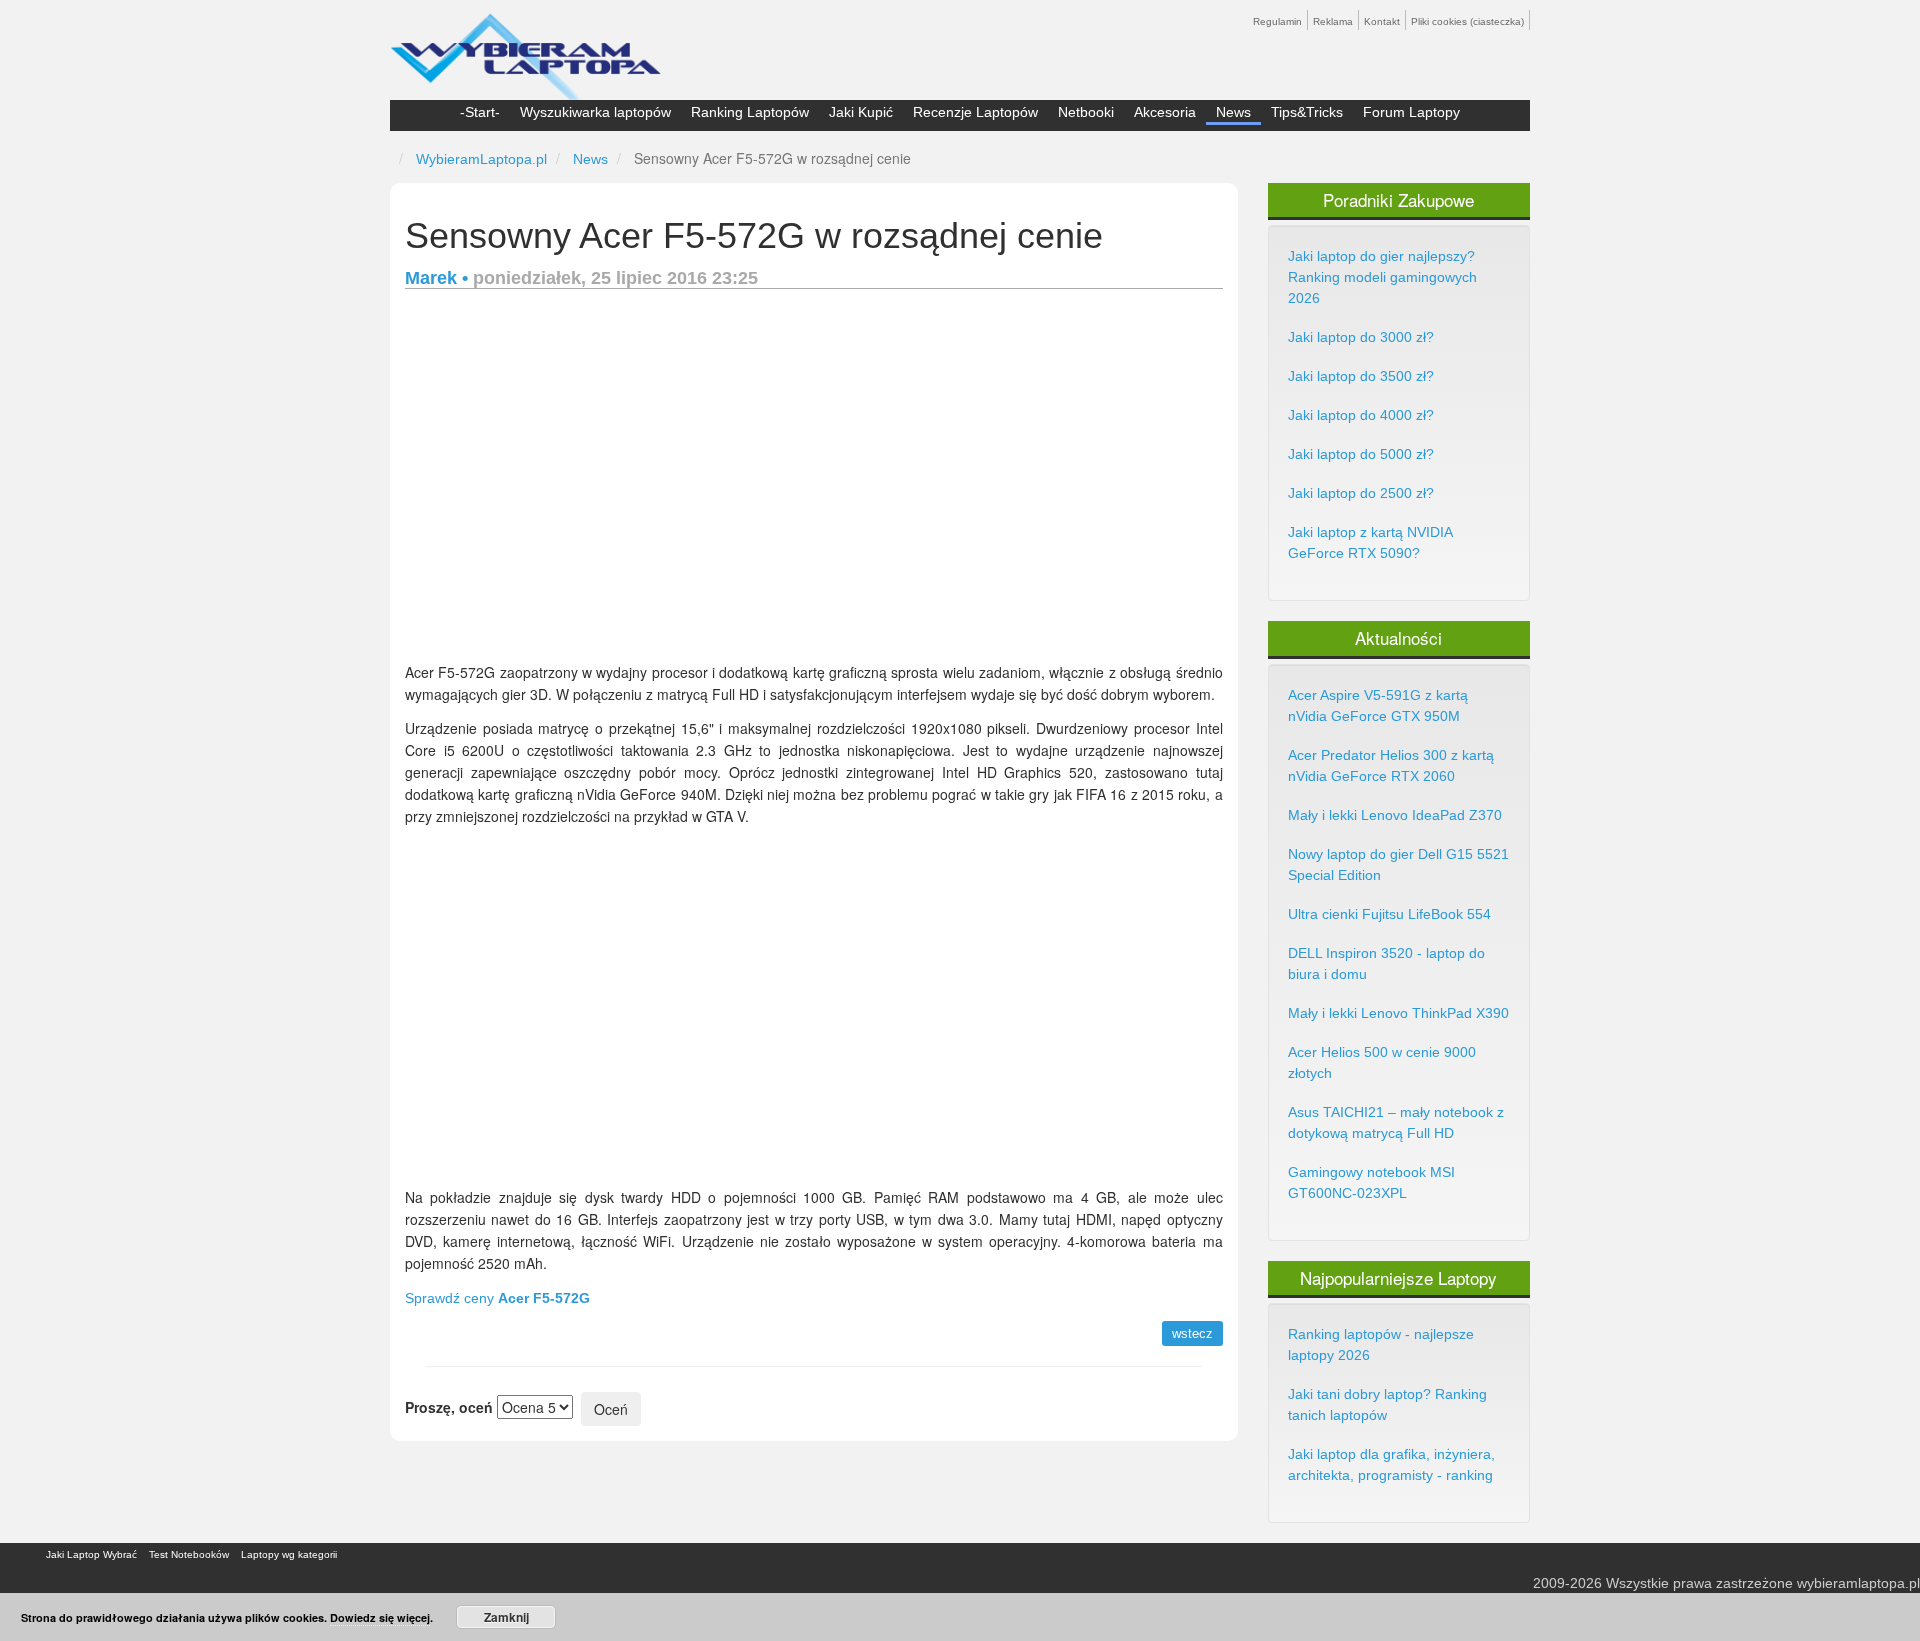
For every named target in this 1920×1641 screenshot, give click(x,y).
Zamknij (506, 1617)
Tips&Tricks (1307, 112)
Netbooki (1086, 112)
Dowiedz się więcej (380, 1617)
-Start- (480, 112)
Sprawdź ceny (497, 1298)
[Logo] (525, 48)
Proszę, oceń (449, 1407)
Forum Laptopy (1411, 112)
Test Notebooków (189, 1554)
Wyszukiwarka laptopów (595, 112)
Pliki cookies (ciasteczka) (1467, 21)
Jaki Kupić (861, 112)
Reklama (1333, 21)
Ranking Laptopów (750, 112)
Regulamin (1277, 21)
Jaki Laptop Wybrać (91, 1554)
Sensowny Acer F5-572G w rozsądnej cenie (754, 235)
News (1233, 112)
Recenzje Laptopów (975, 112)
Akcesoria (1165, 112)
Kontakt (1382, 21)
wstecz (1192, 1333)
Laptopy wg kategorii (289, 1554)
